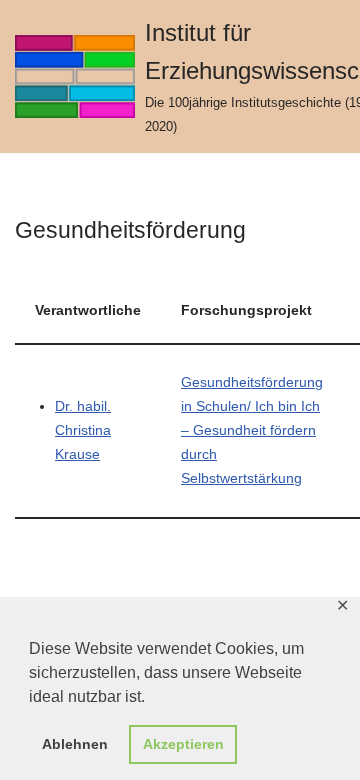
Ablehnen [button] (75, 744)
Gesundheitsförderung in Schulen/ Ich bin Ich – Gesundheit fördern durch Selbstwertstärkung (252, 430)
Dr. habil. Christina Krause (83, 430)
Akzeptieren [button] (183, 744)
